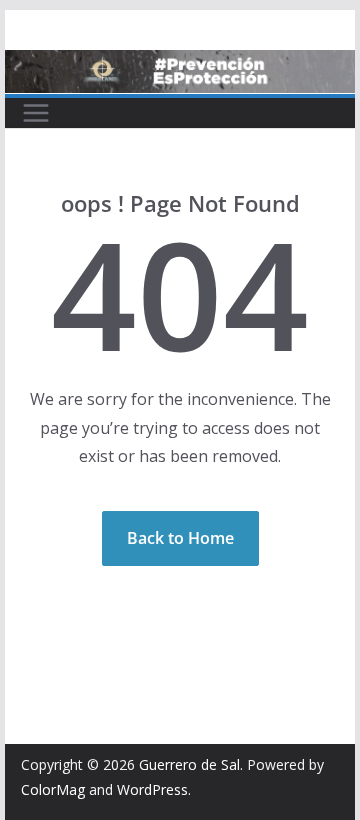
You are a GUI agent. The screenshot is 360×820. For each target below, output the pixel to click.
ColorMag (53, 789)
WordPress (152, 789)
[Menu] (36, 113)
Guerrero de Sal (189, 764)
